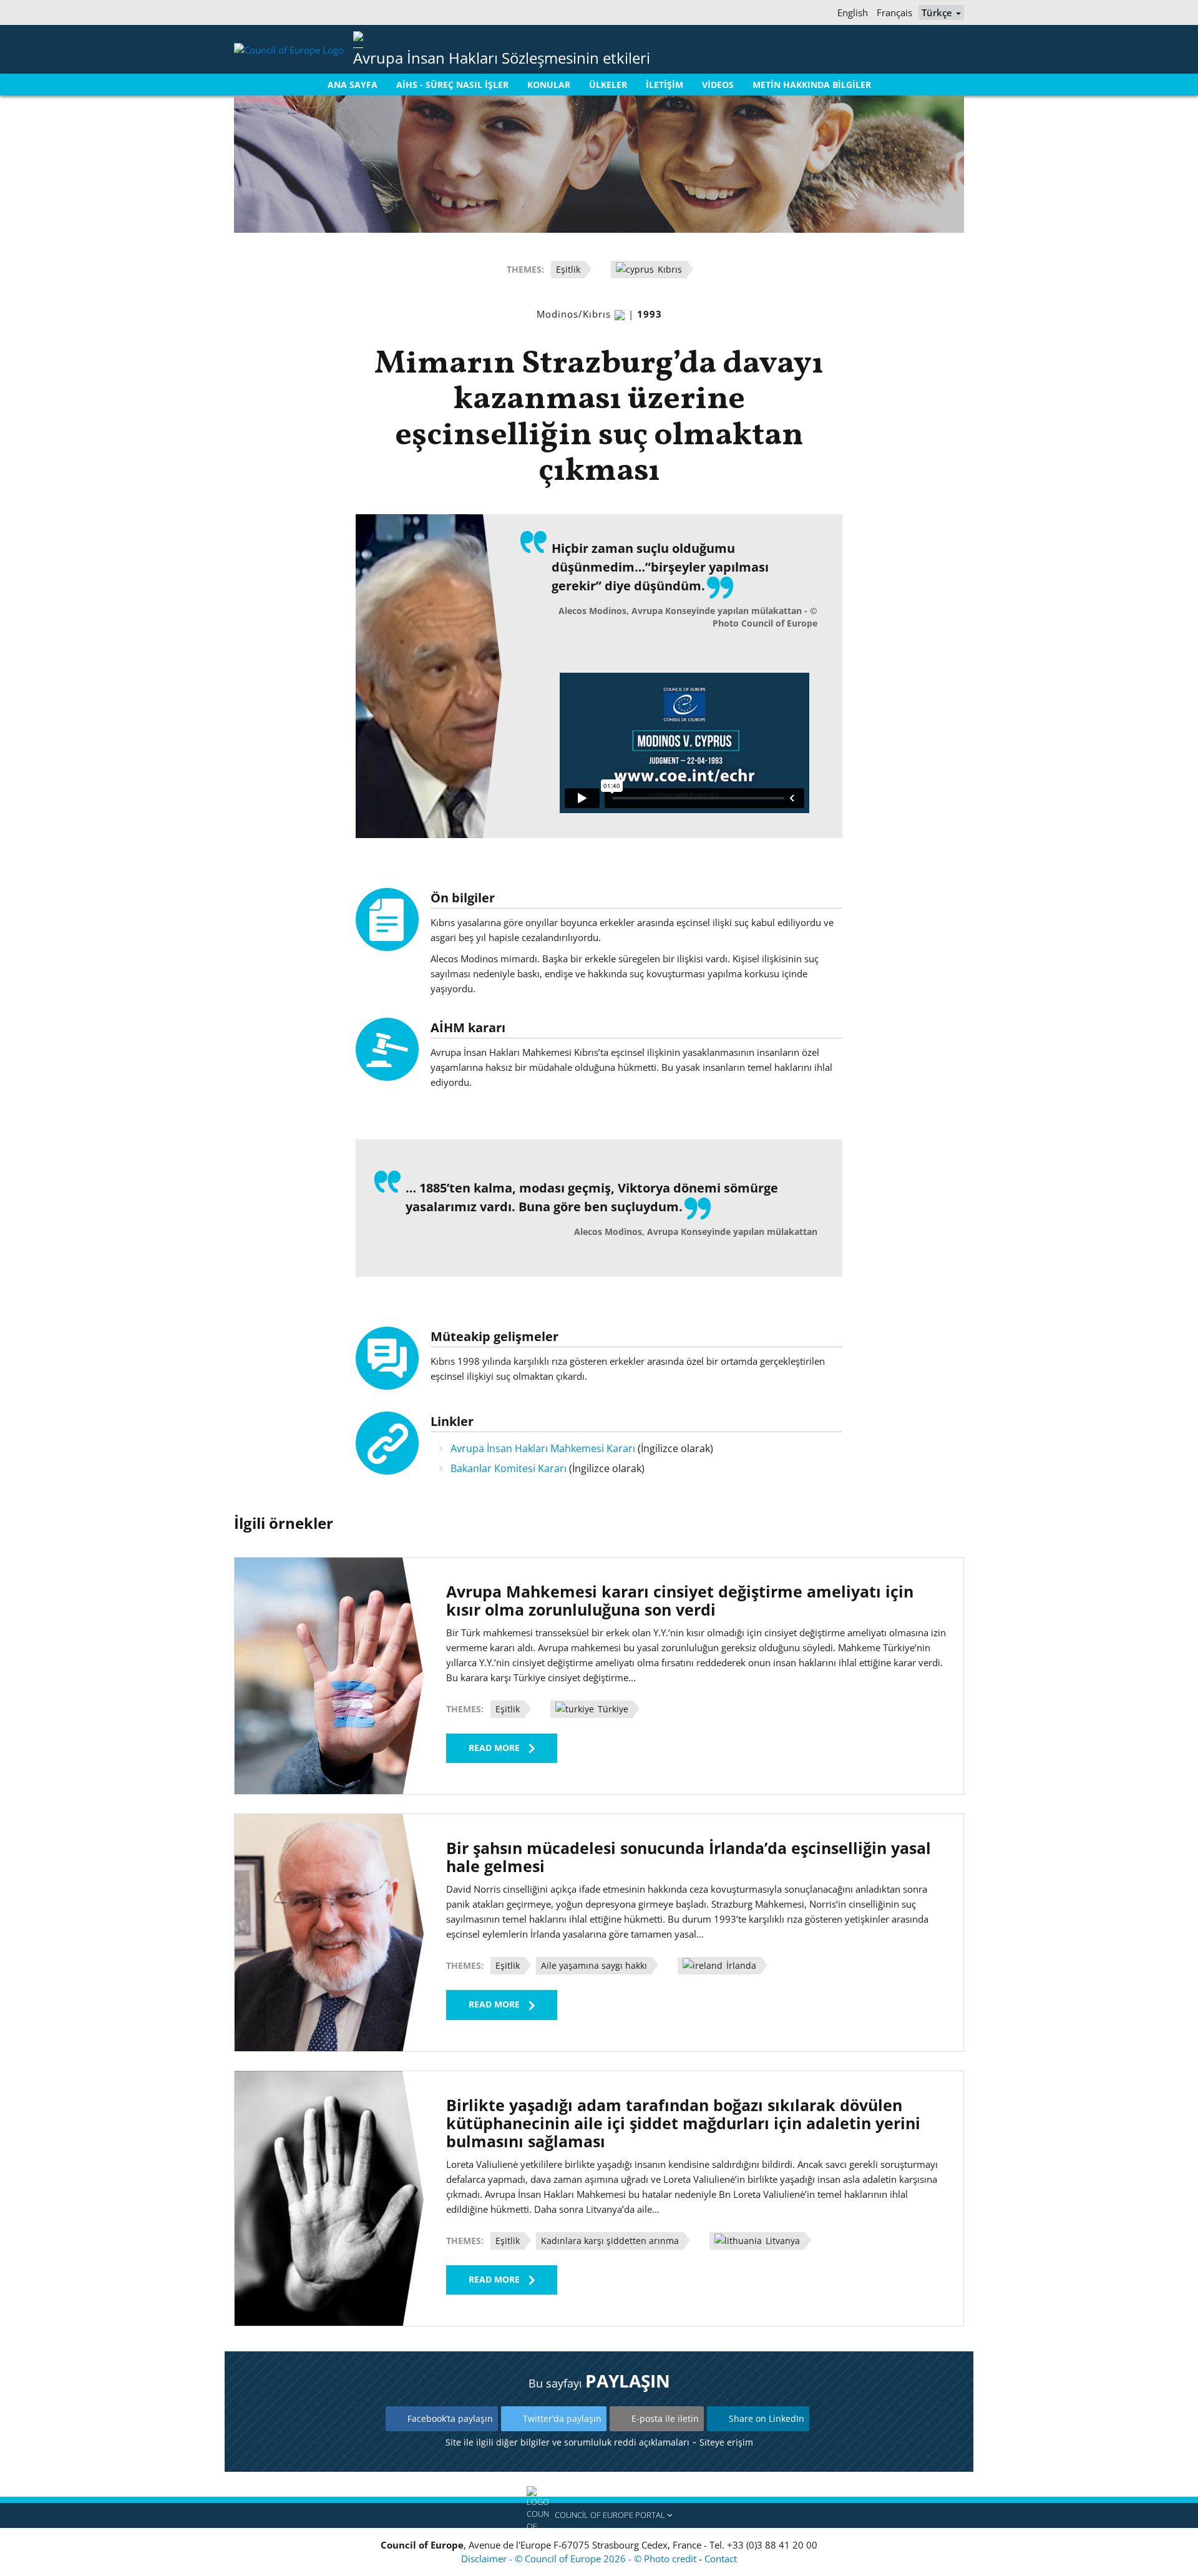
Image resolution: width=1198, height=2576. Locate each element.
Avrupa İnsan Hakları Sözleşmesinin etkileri (502, 58)
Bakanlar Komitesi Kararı (509, 1468)
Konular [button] (549, 85)
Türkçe (938, 12)
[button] (599, 2515)
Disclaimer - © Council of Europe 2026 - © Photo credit (580, 2559)
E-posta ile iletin (665, 2418)
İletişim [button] (665, 85)
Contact (721, 2559)
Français (894, 12)
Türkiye (612, 1709)
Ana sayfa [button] (353, 85)
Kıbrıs (669, 269)
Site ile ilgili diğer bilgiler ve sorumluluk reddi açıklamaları (567, 2442)
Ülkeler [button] (608, 85)
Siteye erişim (726, 2442)
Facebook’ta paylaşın (450, 2418)
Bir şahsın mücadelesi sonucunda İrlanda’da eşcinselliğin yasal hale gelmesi (689, 1857)
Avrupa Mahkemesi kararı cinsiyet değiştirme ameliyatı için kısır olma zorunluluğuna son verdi (680, 1600)
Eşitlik (568, 269)
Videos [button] (718, 85)
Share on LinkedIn (767, 2418)
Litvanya (782, 2241)
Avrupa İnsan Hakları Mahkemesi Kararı (543, 1448)
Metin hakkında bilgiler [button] (812, 85)
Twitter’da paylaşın (562, 2418)
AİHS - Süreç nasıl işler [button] (452, 85)
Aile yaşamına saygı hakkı (594, 1965)
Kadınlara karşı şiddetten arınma (610, 2241)
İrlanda (740, 1965)
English (853, 12)
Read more (494, 1748)
